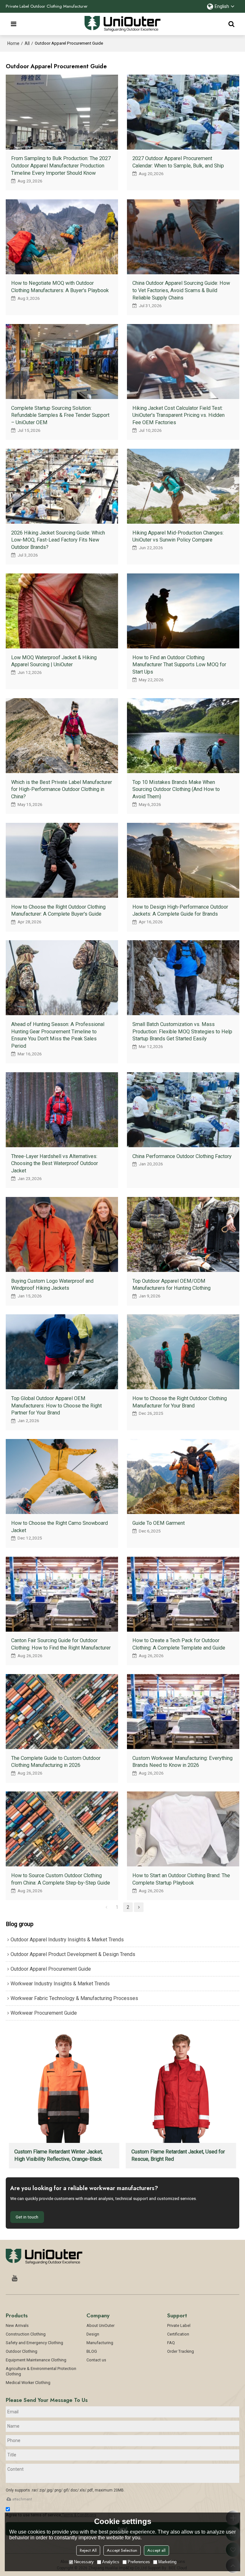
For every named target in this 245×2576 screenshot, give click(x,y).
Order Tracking (181, 2351)
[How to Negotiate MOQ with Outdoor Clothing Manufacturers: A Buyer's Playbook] (62, 237)
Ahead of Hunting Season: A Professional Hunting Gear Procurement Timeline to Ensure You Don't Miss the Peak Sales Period (58, 1035)
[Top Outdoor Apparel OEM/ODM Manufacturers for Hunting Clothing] (183, 1234)
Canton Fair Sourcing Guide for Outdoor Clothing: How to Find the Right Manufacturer (61, 1644)
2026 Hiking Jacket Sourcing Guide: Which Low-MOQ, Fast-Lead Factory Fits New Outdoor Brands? (58, 540)
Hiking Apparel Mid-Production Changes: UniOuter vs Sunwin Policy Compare (178, 536)
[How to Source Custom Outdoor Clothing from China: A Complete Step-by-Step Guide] (62, 1829)
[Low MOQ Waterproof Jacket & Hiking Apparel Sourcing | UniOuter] (62, 611)
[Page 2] (139, 1907)
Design (93, 2334)
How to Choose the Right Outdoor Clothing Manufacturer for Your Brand (180, 1402)
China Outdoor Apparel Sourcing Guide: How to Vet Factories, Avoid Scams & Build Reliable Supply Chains (181, 290)
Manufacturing (100, 2343)
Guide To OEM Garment (159, 1523)
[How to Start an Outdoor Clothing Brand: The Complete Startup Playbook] (183, 1829)
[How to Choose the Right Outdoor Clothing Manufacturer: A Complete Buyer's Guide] (62, 860)
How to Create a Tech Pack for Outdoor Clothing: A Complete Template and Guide (179, 1644)
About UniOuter (100, 2325)
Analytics (111, 2562)
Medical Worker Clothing (28, 2383)
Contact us (96, 2360)
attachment (22, 2499)
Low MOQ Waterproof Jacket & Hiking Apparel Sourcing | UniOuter (54, 661)
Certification (178, 2334)
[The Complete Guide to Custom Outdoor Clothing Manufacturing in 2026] (62, 1712)
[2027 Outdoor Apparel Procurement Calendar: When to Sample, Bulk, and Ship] (183, 112)
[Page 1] (106, 1907)
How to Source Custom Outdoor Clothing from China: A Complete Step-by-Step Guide (61, 1879)
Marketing (167, 2562)
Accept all (156, 2550)
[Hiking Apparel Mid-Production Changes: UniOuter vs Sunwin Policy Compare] (183, 486)
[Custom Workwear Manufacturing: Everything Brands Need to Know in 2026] (183, 1712)
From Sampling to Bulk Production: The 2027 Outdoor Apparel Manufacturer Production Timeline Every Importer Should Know (61, 166)
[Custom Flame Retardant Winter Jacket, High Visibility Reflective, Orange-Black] (64, 2087)
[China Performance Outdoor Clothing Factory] (183, 1110)
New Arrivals (17, 2325)
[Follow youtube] (15, 2278)
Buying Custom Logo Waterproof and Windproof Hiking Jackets (52, 1285)
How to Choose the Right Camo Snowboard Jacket (59, 1527)
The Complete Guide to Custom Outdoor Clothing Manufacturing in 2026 (56, 1762)
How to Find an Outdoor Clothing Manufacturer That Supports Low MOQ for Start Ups (179, 665)
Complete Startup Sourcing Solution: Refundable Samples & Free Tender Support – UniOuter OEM (60, 415)
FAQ (171, 2343)
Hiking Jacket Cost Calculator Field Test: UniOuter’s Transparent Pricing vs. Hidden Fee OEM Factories (178, 415)
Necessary (84, 2562)
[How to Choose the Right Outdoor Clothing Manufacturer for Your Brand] (183, 1352)
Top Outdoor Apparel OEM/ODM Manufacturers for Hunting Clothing (171, 1285)
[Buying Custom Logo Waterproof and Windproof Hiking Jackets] (62, 1234)
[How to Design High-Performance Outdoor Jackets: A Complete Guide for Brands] (183, 860)
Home (13, 43)
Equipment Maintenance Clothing (36, 2360)
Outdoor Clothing (22, 2351)
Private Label (179, 2325)
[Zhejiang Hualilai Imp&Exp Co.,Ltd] (123, 24)
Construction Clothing (26, 2334)
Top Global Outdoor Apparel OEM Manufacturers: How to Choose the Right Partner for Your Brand (56, 1406)
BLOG (92, 2351)
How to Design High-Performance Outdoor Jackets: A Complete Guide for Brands (180, 911)
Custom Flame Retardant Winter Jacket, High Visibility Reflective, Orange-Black (59, 2155)
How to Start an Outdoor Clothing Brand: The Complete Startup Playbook (181, 1879)
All (27, 43)
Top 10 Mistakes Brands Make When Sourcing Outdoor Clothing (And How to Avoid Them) (176, 789)
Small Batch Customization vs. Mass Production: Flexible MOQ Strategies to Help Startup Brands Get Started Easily (182, 1031)
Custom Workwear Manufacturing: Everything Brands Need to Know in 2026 (182, 1762)
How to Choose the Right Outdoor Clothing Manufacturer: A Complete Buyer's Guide (58, 911)
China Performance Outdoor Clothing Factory (182, 1156)
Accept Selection (122, 2550)
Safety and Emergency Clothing (34, 2343)
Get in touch (27, 2217)
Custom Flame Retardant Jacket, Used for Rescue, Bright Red (178, 2155)
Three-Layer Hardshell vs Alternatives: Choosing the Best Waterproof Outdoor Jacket (55, 1163)
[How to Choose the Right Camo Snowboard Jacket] (62, 1476)
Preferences (139, 2562)
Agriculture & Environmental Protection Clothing (41, 2371)
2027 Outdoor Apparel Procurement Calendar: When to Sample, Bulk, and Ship (178, 162)
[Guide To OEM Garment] (183, 1476)
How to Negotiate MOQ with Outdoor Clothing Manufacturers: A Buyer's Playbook (60, 287)
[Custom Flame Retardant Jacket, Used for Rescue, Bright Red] (181, 2087)
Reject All (88, 2550)
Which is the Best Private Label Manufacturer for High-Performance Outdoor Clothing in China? (62, 789)
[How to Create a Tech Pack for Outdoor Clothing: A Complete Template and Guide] (183, 1594)
